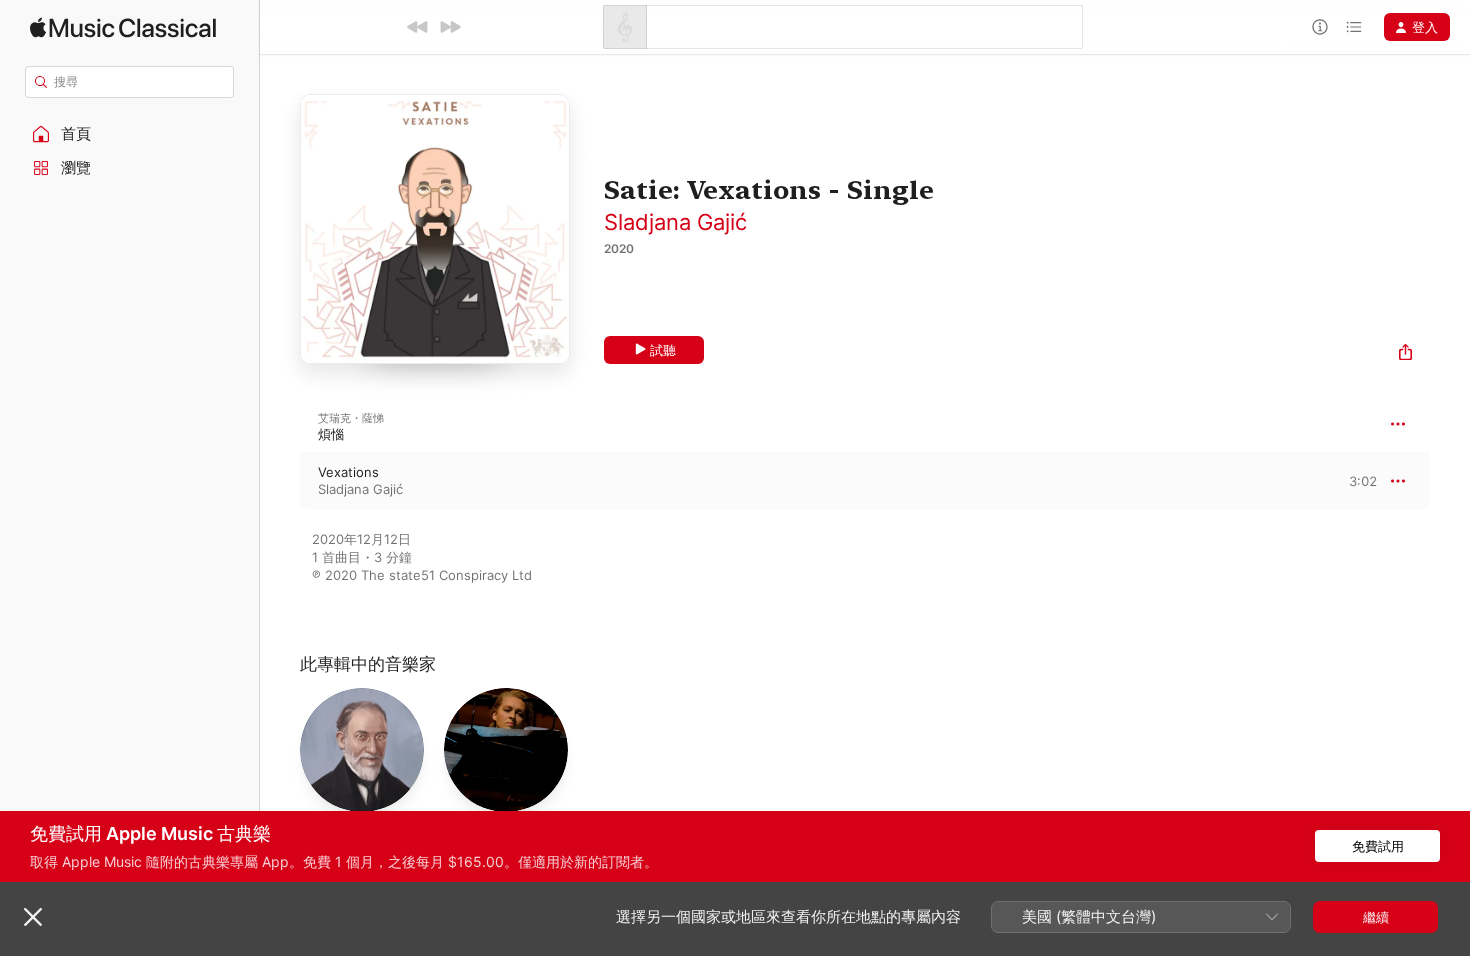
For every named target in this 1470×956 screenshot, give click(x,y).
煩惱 (331, 434)
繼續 (1376, 917)
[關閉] (33, 917)
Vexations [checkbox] (348, 472)
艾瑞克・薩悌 (351, 418)
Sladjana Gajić (675, 222)
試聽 (663, 350)
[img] (123, 27)
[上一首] (418, 27)
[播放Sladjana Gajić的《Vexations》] (280, 481)
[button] (130, 134)
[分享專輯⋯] (1405, 354)
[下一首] (450, 27)
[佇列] (1354, 27)
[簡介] (1320, 27)
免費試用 (1378, 846)
